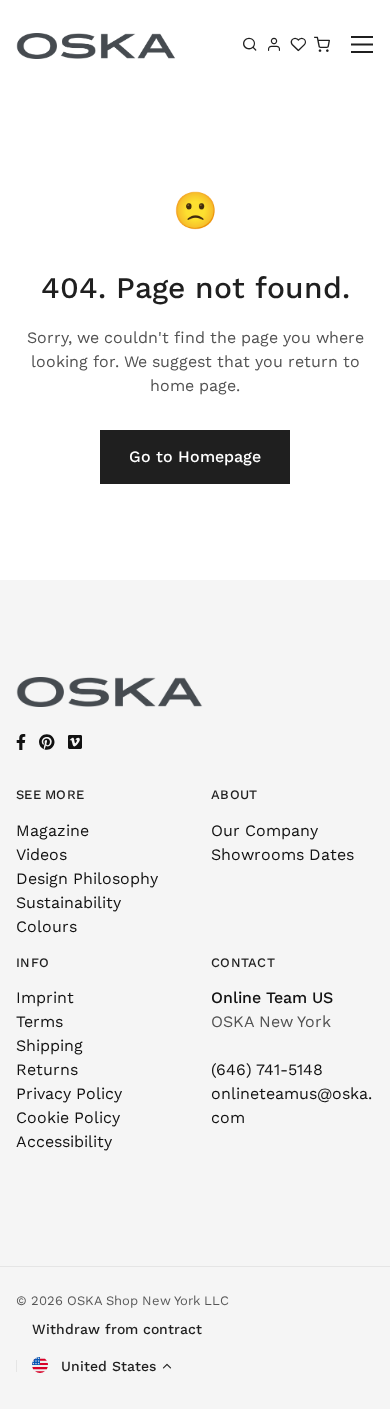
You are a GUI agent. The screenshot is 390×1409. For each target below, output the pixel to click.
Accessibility (64, 1141)
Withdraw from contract (117, 1329)
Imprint (45, 997)
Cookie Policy (68, 1117)
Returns (47, 1069)
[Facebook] (21, 742)
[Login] (274, 44)
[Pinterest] (47, 742)
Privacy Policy (69, 1093)
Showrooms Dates (282, 854)
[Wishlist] (298, 44)
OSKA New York (271, 1021)
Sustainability (68, 902)
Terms (39, 1021)
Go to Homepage (195, 456)
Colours (46, 926)
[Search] (250, 44)
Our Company (264, 830)
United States (106, 1366)
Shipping (49, 1045)
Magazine (52, 830)
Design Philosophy (87, 878)
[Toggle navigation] (362, 44)
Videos (41, 854)
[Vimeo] (75, 742)
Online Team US (272, 997)
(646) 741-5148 (267, 1069)
